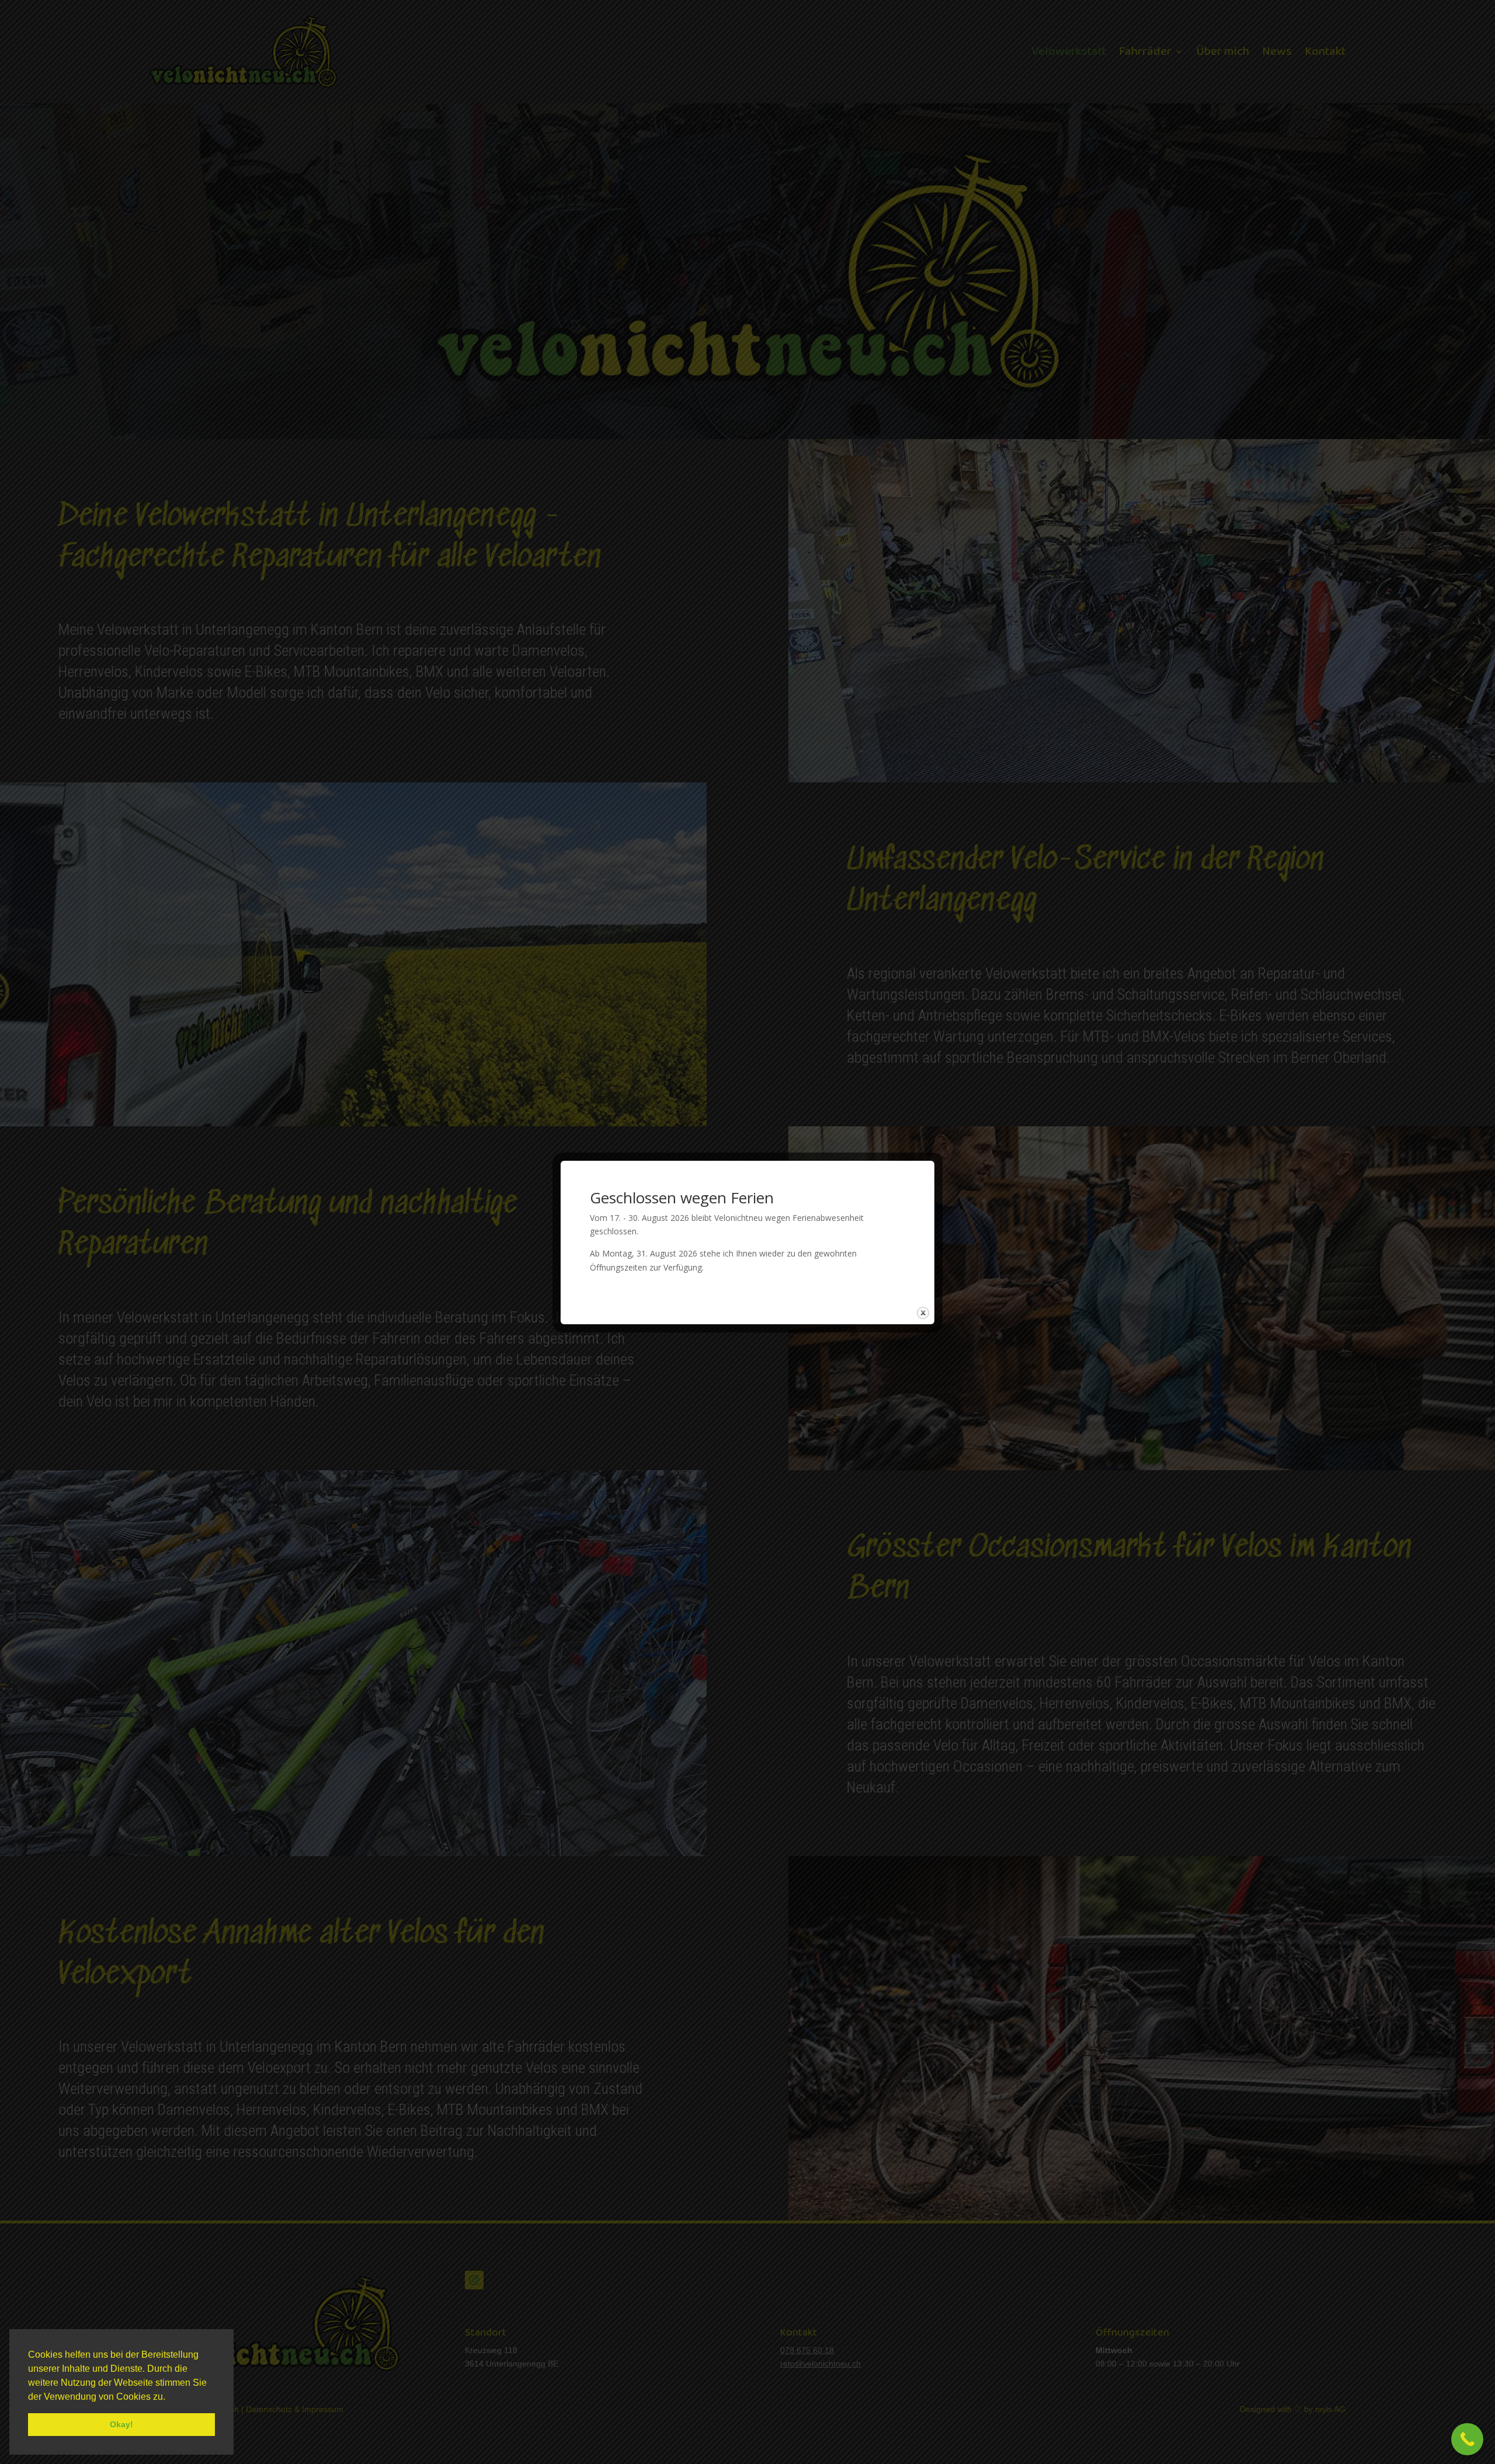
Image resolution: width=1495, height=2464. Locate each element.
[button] (169, 2397)
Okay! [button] (121, 2424)
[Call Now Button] (1467, 2439)
